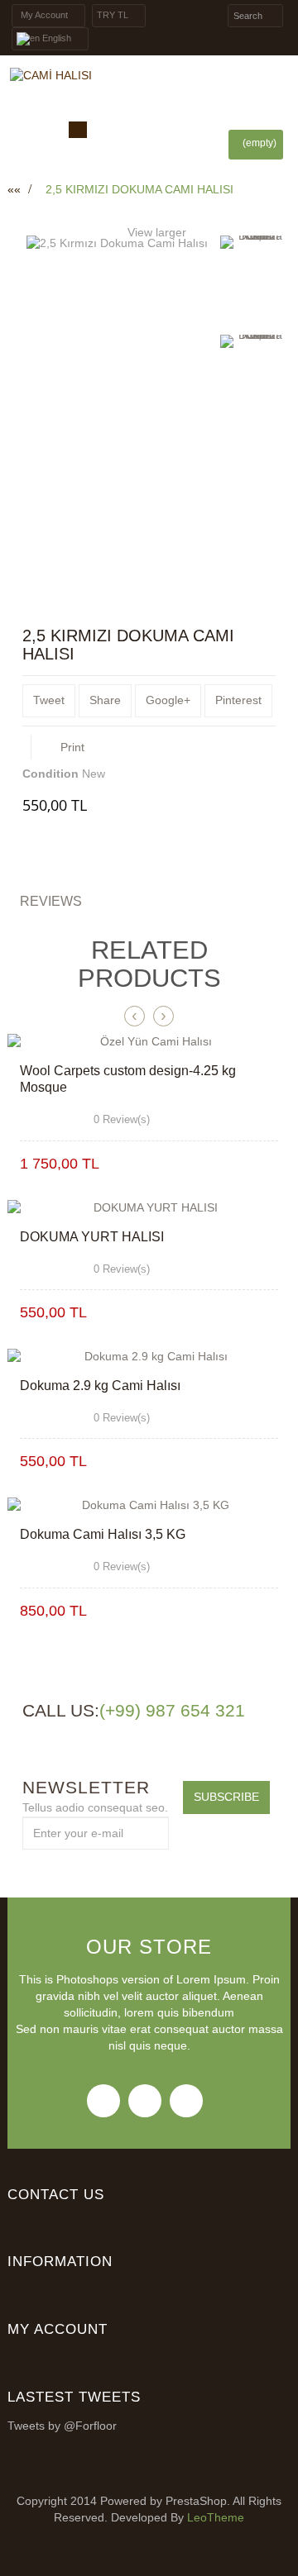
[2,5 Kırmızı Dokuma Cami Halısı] (254, 282)
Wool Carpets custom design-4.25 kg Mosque (128, 1079)
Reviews (51, 901)
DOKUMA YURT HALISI (92, 1237)
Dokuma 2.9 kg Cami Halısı (100, 1386)
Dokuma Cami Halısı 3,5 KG (103, 1534)
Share (105, 700)
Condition (50, 774)
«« (14, 189)
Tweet (49, 700)
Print (72, 747)
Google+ (168, 700)
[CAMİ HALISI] (149, 76)
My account (58, 2329)
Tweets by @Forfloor (62, 2426)
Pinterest (238, 700)
